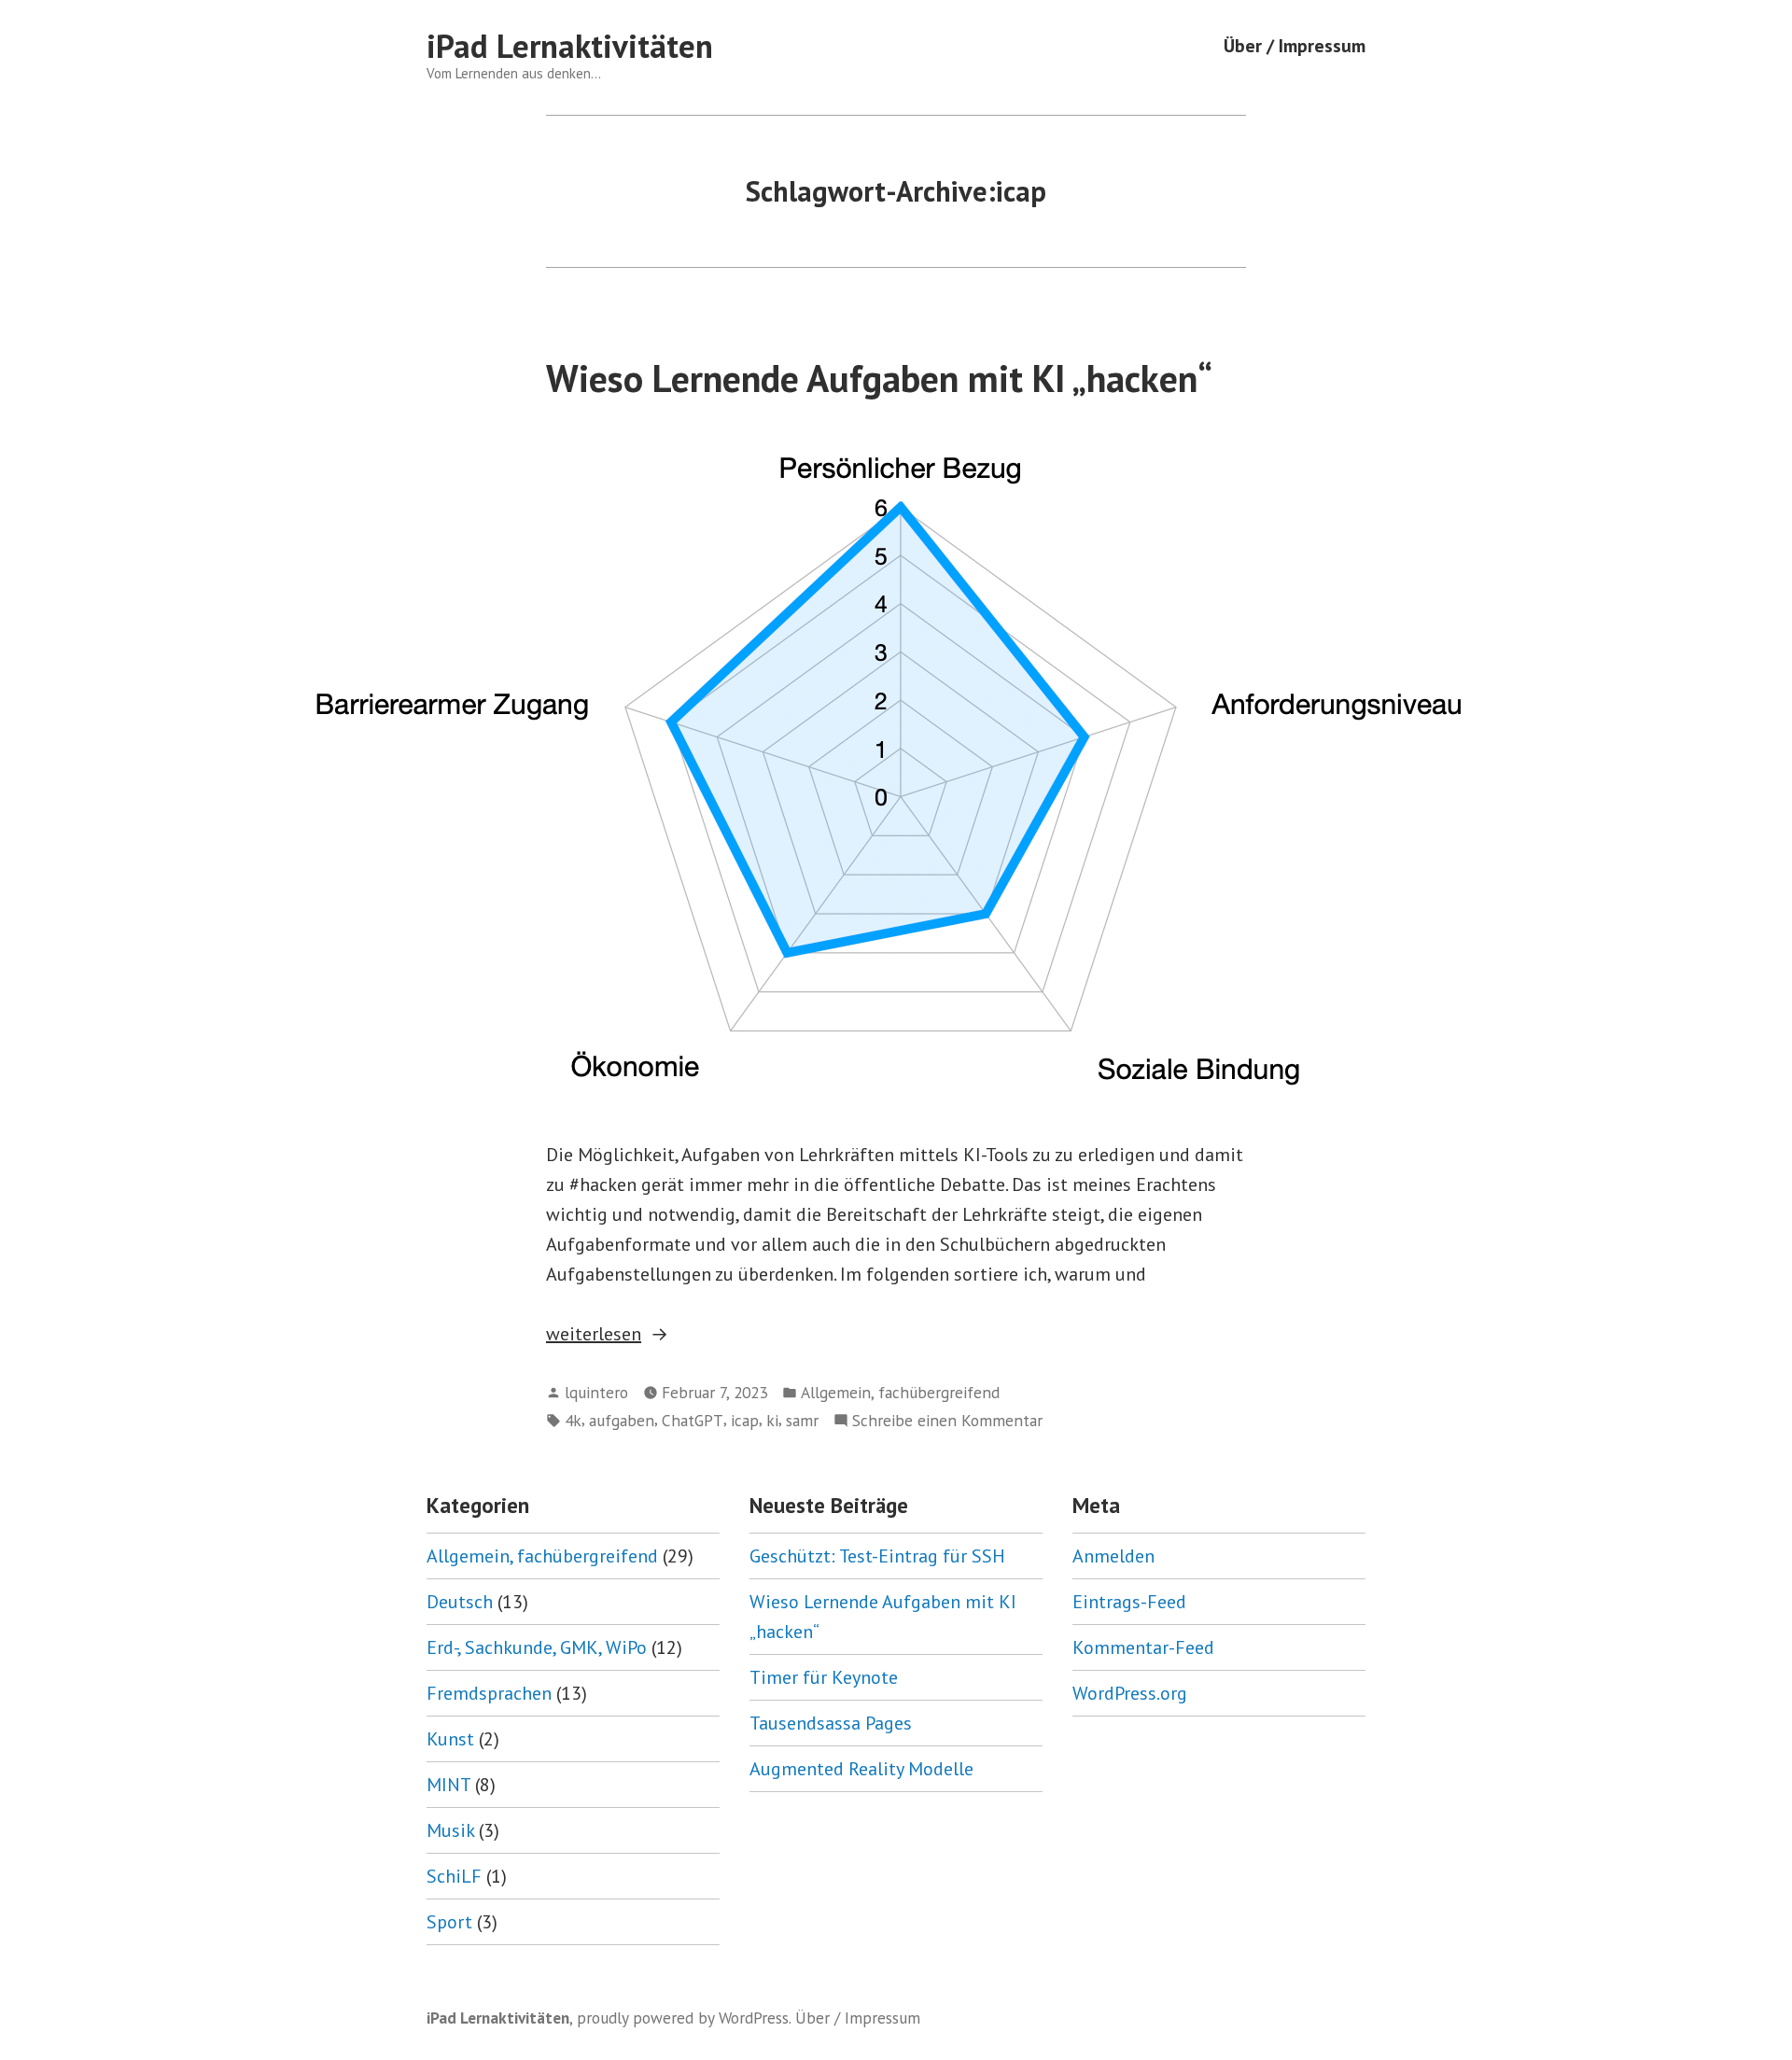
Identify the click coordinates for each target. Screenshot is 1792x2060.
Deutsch (460, 1602)
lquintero (596, 1392)
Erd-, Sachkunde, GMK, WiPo (537, 1647)
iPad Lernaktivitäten (570, 46)
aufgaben (622, 1420)
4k (573, 1420)
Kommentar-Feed (1143, 1647)
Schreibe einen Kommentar (947, 1421)
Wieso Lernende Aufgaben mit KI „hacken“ (879, 378)
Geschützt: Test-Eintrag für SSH (877, 1556)
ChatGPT (693, 1420)
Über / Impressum (1295, 46)
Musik (450, 1830)
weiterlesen (594, 1335)
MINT (448, 1785)
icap (745, 1420)
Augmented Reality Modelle (861, 1769)
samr (802, 1420)
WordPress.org (1130, 1693)
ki (772, 1420)
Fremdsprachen (489, 1693)
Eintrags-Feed (1129, 1602)
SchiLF (454, 1876)
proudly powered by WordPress (683, 2018)
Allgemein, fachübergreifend (900, 1392)
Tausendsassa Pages (831, 1723)
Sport (449, 1922)
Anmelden (1113, 1556)
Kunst (450, 1739)
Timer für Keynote (824, 1677)
